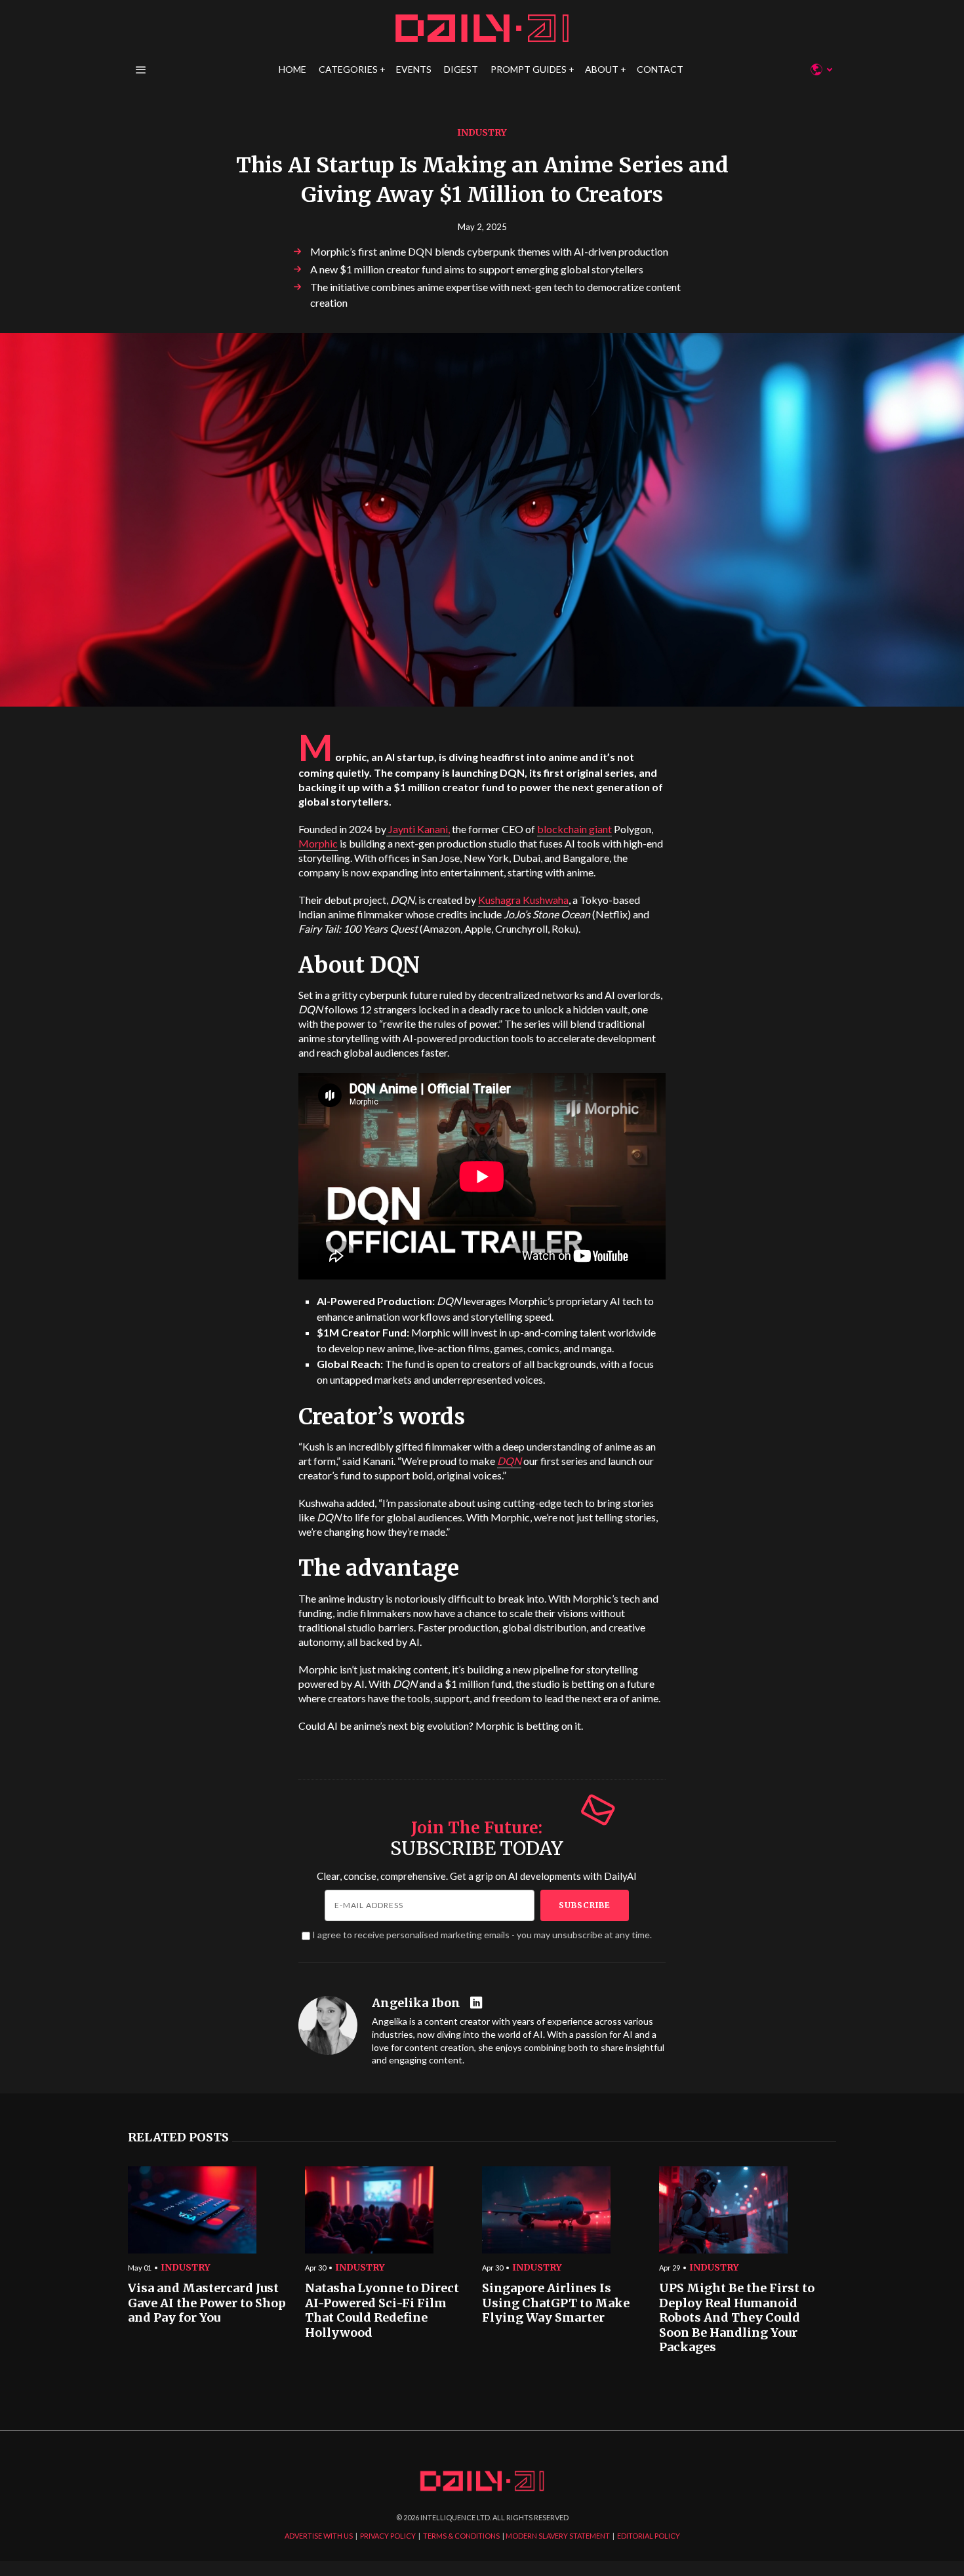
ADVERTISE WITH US (319, 2536)
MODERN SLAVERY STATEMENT (558, 2536)
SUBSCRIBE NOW (587, 1364)
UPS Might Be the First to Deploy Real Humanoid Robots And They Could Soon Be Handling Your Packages (737, 2318)
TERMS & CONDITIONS (461, 2536)
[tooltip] (478, 2003)
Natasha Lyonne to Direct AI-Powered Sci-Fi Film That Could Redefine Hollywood (382, 2311)
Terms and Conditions (674, 1413)
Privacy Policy (606, 1413)
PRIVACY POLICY (388, 2536)
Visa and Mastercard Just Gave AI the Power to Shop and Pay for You (207, 2303)
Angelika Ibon (416, 2003)
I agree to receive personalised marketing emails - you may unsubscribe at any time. (482, 1935)
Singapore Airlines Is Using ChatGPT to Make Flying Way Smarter (556, 2303)
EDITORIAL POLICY (649, 2536)
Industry (482, 132)
